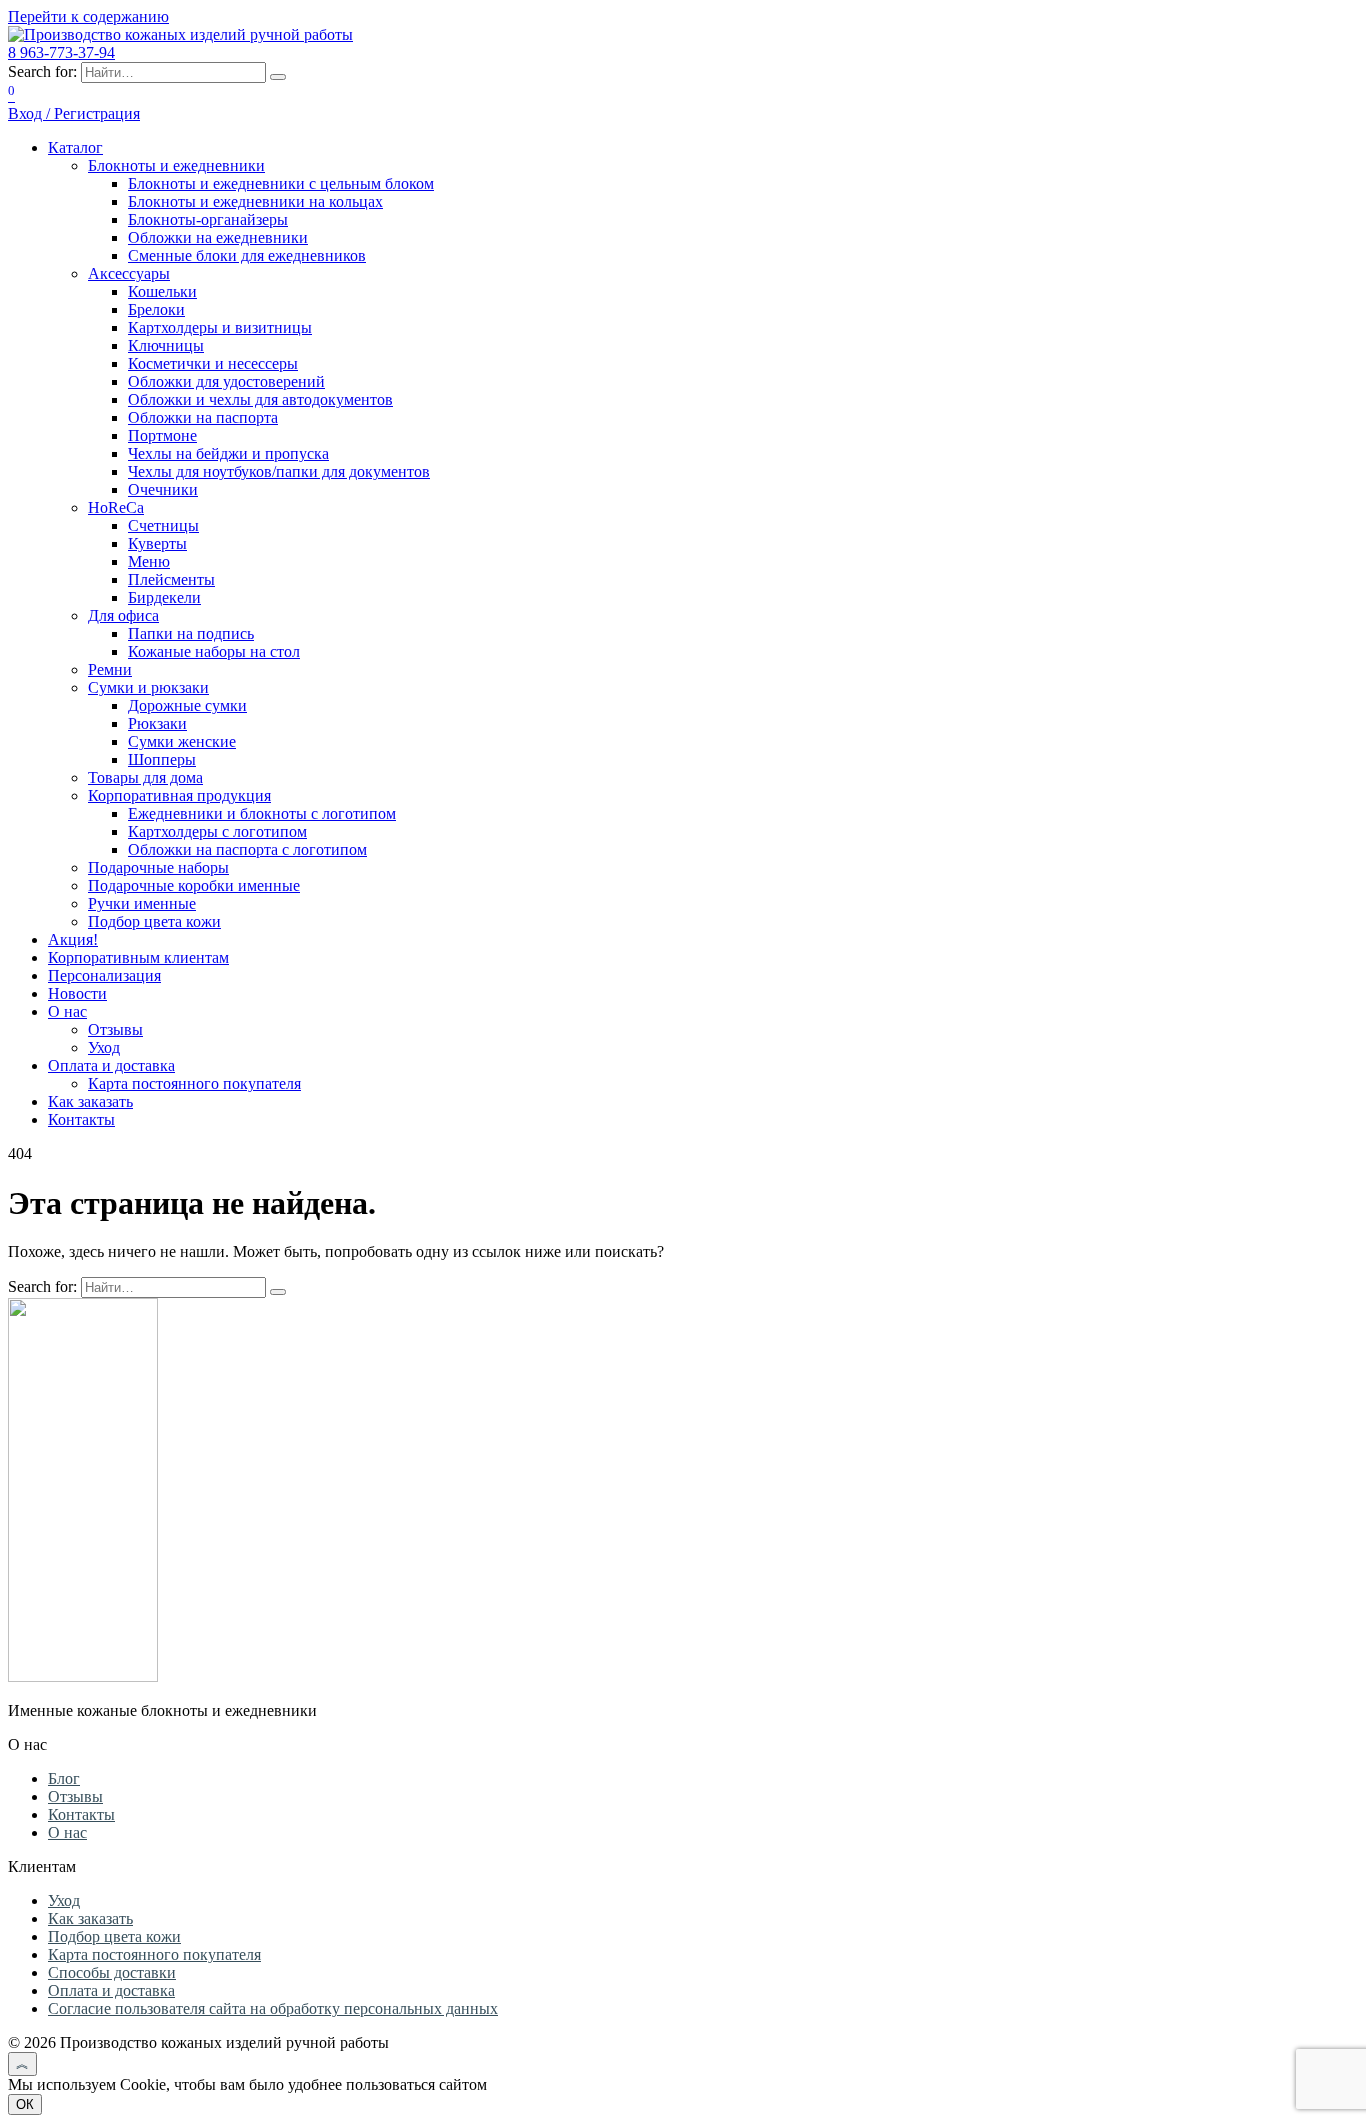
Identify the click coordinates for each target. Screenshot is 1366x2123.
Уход (104, 1047)
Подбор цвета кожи (154, 921)
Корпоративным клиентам (138, 957)
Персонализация (104, 975)
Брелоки (156, 309)
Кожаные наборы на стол (214, 651)
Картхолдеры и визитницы (220, 327)
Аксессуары (129, 273)
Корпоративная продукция (179, 795)
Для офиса (123, 615)
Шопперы (162, 759)
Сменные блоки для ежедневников (247, 255)
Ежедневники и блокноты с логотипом (262, 813)
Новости (77, 993)
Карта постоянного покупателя (194, 1083)
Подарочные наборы (158, 867)
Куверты (157, 543)
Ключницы (166, 345)
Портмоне (162, 435)
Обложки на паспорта (203, 417)
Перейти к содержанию (88, 16)
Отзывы (115, 1029)
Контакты (81, 1119)
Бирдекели (164, 597)
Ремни (110, 669)
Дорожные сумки (187, 705)
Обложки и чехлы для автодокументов (260, 399)
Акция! (73, 939)
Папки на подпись (191, 633)
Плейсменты (171, 579)
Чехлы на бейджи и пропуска (228, 453)
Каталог (75, 147)
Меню (149, 561)
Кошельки (162, 291)
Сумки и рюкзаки (148, 687)
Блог (64, 1778)
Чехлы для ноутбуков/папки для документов (279, 471)
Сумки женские (182, 741)
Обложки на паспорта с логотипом (247, 849)
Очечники (163, 489)
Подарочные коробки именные (194, 885)
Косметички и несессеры (213, 363)
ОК (25, 2104)
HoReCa (116, 507)
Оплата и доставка (111, 1065)
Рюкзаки (157, 723)
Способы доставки (112, 1972)
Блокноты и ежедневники (176, 165)
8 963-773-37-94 (61, 52)
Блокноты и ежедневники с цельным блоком (281, 183)
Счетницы (163, 525)
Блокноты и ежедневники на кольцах (255, 201)
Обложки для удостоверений (226, 381)
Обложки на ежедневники (218, 237)
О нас (67, 1011)
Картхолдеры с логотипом (217, 831)
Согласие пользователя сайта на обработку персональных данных (273, 2008)
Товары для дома (145, 777)
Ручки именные (142, 903)
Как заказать (90, 1101)
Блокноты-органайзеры (208, 219)
